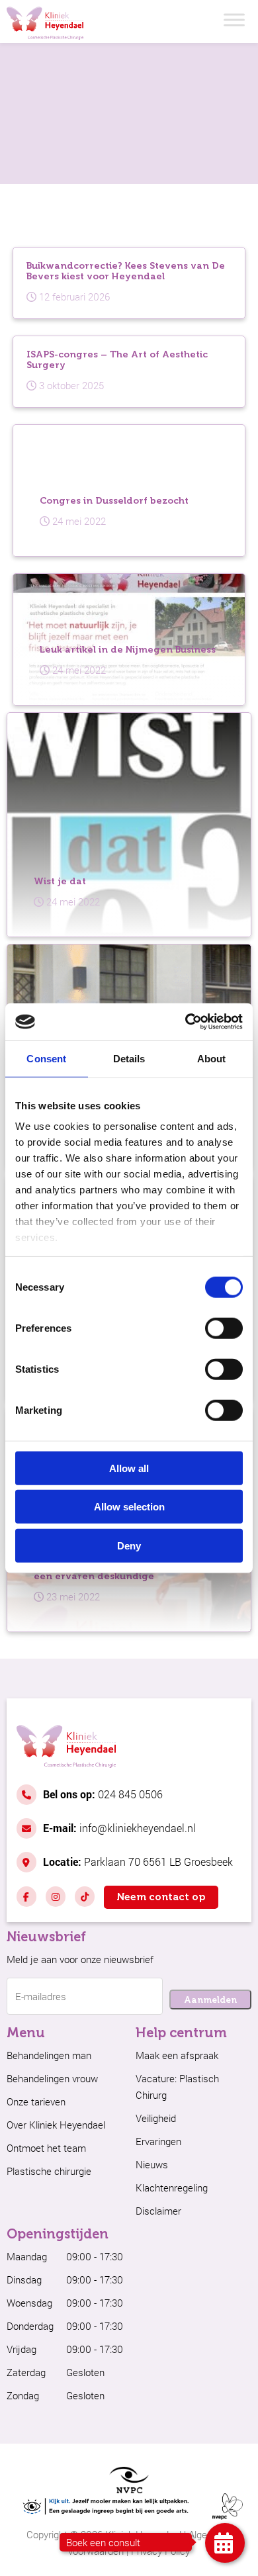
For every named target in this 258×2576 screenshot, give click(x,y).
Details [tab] (129, 1058)
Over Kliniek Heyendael (56, 2125)
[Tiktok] (85, 1897)
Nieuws (152, 2164)
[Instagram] (56, 1897)
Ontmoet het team (46, 2148)
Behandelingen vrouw (52, 2078)
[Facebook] (26, 1897)
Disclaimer (158, 2211)
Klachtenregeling (172, 2187)
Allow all (129, 1468)
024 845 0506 (103, 1794)
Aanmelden (210, 2000)
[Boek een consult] (225, 2543)
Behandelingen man (49, 2055)
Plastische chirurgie (49, 2171)
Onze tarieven (36, 2101)
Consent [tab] (46, 1058)
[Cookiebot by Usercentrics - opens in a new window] (186, 1022)
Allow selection (129, 1507)
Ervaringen (158, 2141)
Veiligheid (156, 2118)
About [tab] (212, 1058)
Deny (129, 1545)
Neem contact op (161, 1897)
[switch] (224, 1328)
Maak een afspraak (177, 2055)
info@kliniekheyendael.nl (119, 1828)
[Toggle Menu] (234, 20)
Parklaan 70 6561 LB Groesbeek (138, 1862)
